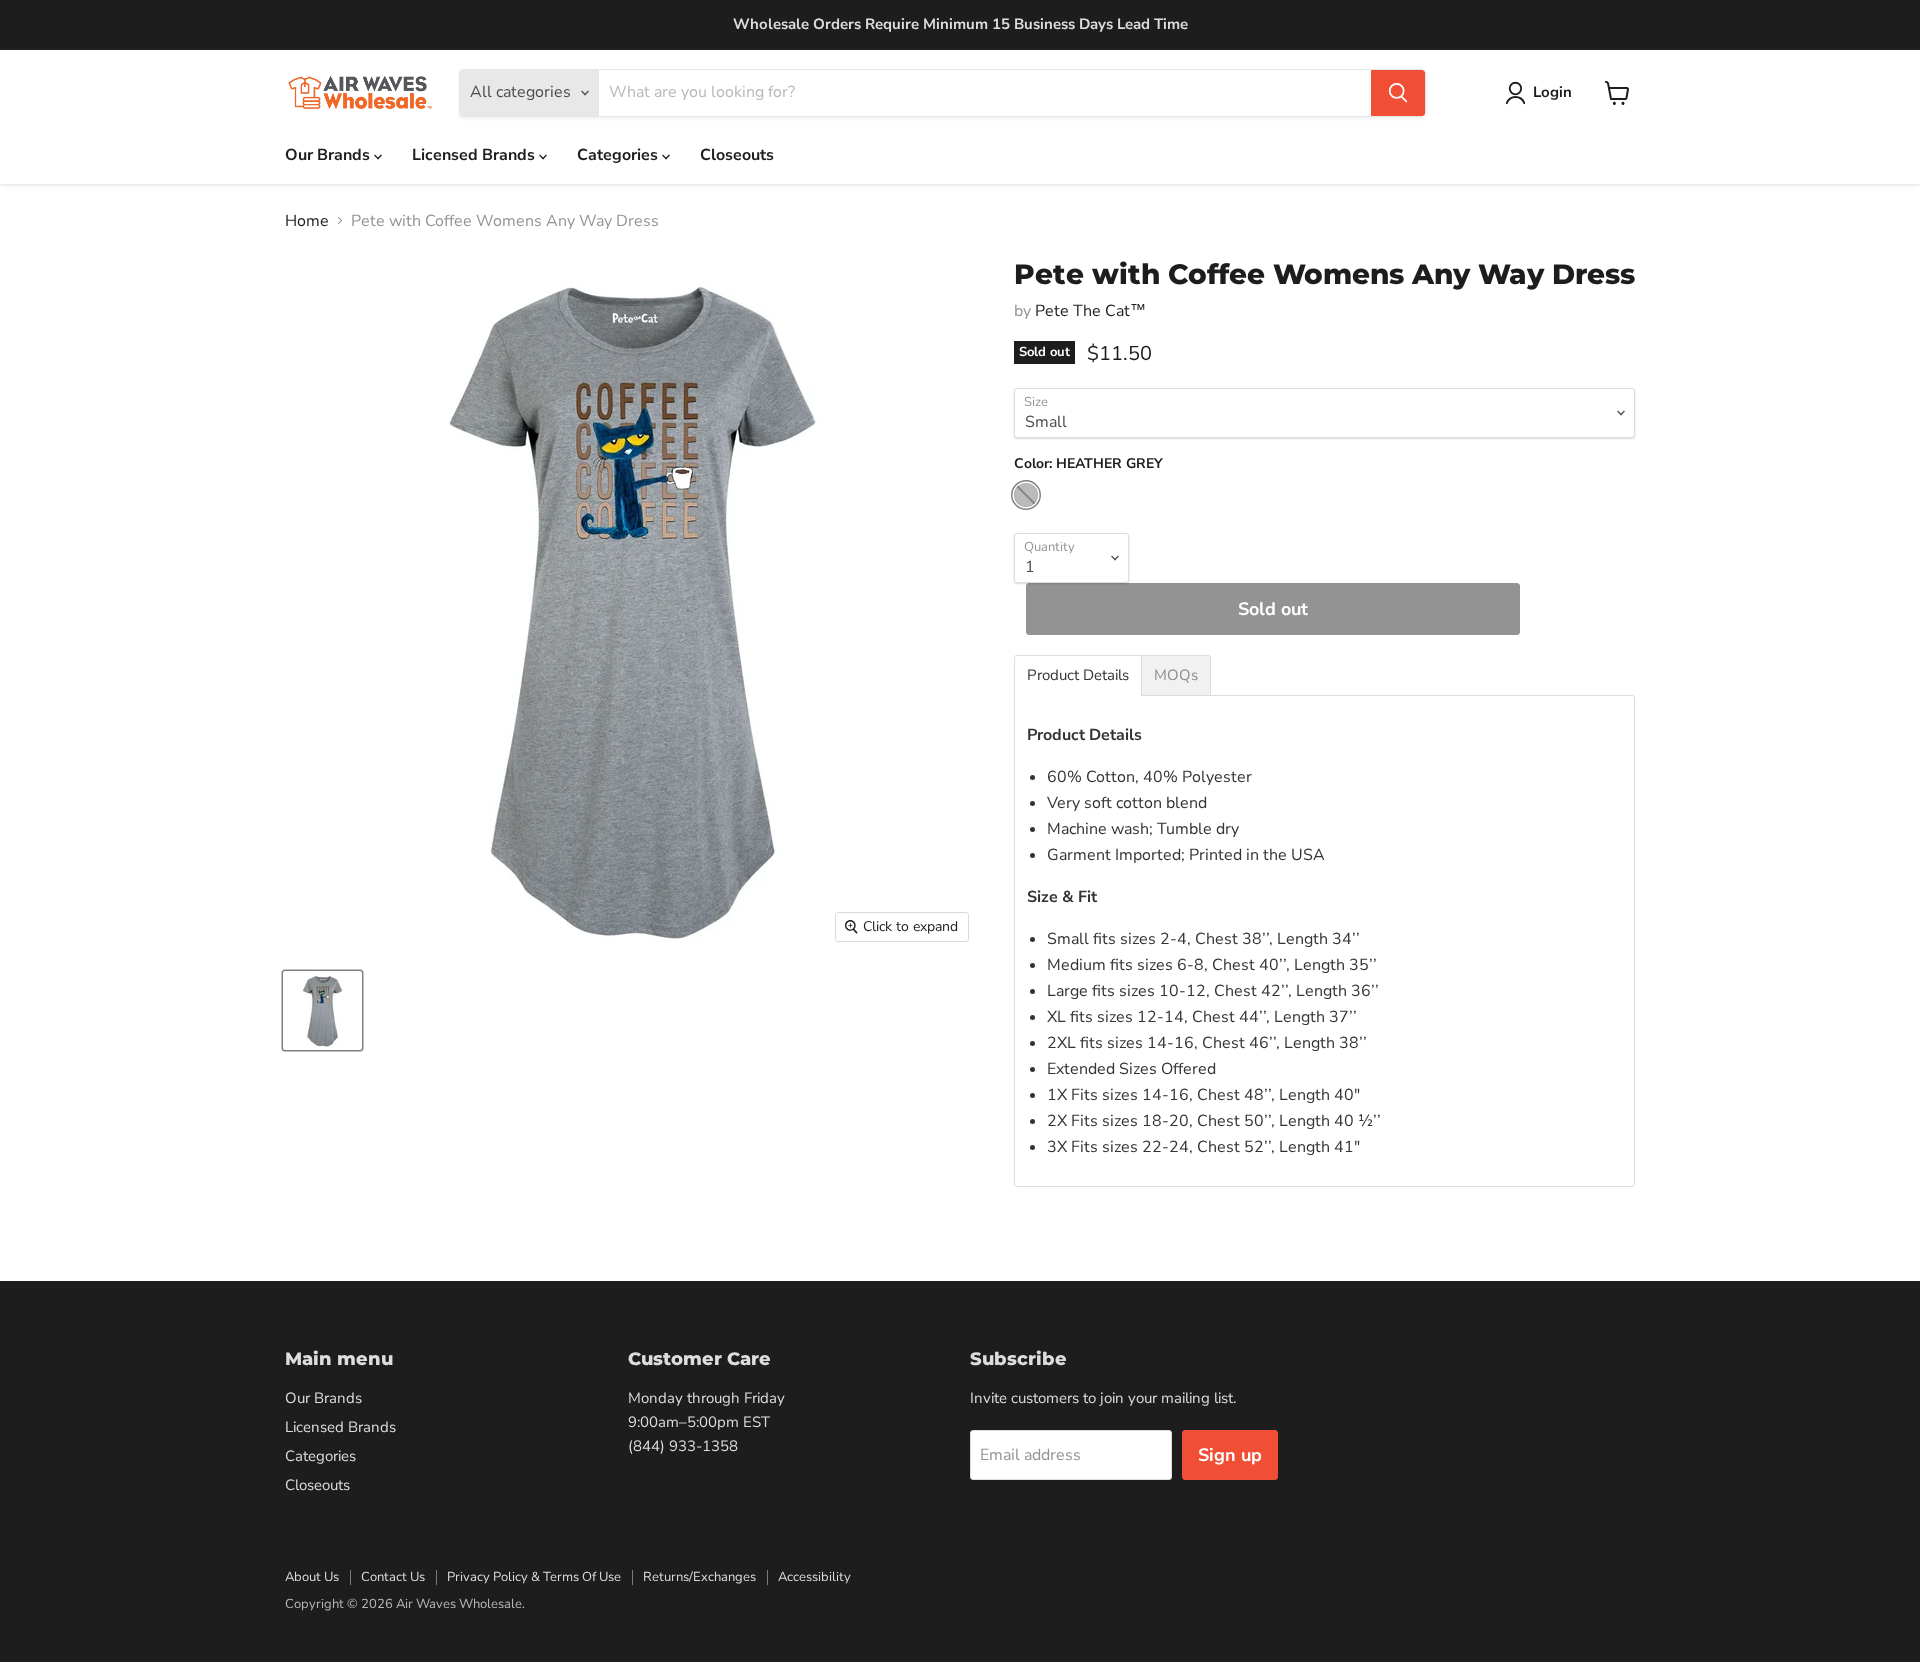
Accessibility (814, 1577)
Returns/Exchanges (699, 1577)
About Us (312, 1577)
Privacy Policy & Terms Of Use (534, 1577)
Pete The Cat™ (1090, 311)
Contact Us (393, 1577)
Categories (619, 155)
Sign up (1230, 1455)
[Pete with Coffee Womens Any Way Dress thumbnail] (322, 1010)
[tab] (1078, 675)
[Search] (1398, 93)
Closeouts (737, 155)
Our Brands (329, 155)
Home (307, 221)
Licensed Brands (475, 155)
